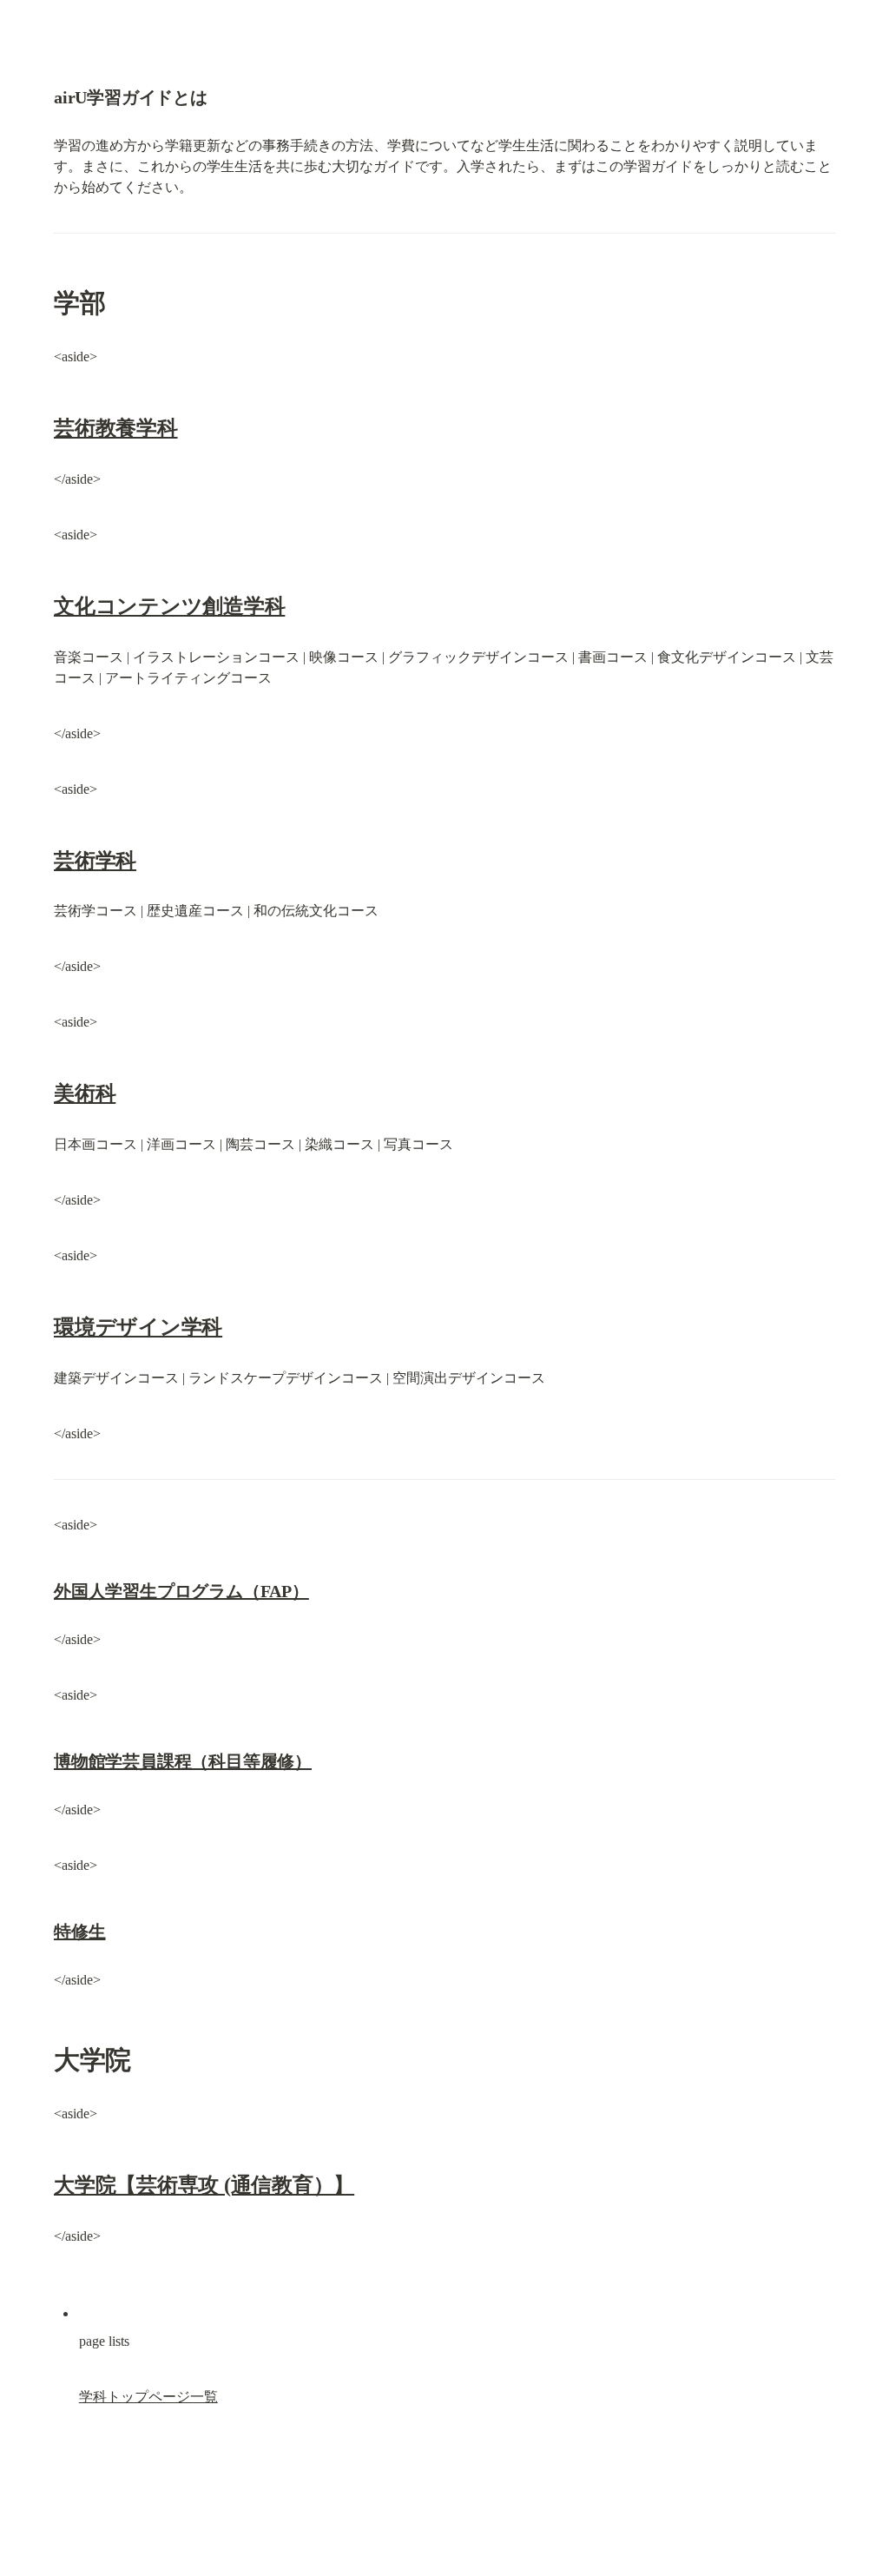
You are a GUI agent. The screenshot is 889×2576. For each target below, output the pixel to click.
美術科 (85, 1093)
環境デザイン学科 (138, 1327)
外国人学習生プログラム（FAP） (181, 1591)
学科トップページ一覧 (148, 2397)
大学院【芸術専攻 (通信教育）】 (204, 2185)
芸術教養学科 (116, 428)
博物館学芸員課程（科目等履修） (183, 1761)
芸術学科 (95, 861)
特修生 (79, 1932)
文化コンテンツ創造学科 (169, 606)
